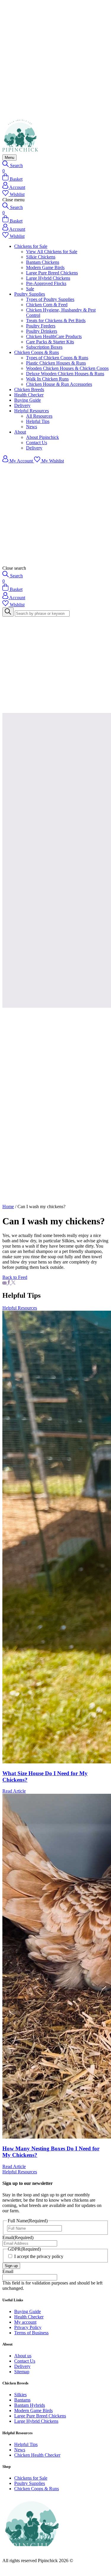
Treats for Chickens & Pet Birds (56, 321)
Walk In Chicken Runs (47, 379)
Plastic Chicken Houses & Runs (56, 363)
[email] (5, 1283)
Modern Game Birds (45, 267)
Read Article (14, 1791)
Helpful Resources (32, 411)
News (32, 427)
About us (23, 2356)
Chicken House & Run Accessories (59, 384)
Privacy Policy (28, 2327)
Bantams (22, 2400)
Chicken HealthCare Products (54, 336)
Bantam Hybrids (30, 2405)
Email (18, 2237)
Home (8, 1207)
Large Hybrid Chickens (48, 278)
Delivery (22, 405)
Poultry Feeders (41, 326)
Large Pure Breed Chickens (52, 273)
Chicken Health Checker (37, 2455)
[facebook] (9, 1283)
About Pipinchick (42, 437)
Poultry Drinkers (42, 331)
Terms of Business (31, 2333)
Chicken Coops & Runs (37, 352)
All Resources (39, 416)
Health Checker (29, 395)
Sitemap (22, 2372)
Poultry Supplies (30, 294)
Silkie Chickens (41, 257)
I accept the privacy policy (39, 2256)
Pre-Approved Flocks (46, 283)
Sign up (11, 2266)
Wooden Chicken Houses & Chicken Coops (67, 368)
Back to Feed (15, 1277)
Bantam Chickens (43, 262)
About (20, 432)
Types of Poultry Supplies (50, 299)
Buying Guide (28, 400)
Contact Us (37, 443)
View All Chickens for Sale (52, 252)
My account (25, 2322)
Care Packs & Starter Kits (50, 342)
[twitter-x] (13, 1283)
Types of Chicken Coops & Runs (57, 358)
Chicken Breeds (29, 389)
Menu (9, 158)
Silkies (20, 2395)
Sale (30, 289)
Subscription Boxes (44, 347)
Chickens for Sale (31, 246)
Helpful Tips (38, 421)
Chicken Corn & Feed (47, 305)
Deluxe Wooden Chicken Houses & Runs (65, 374)
